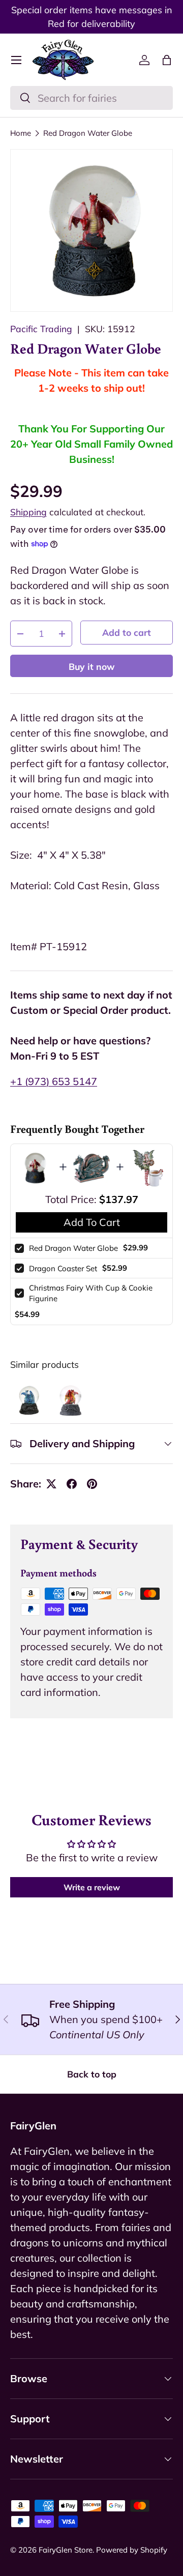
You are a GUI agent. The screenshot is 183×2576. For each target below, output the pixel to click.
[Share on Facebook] (72, 1484)
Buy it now (92, 666)
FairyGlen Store (66, 2550)
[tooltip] (29, 1400)
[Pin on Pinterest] (92, 1484)
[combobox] (91, 98)
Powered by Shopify (132, 2550)
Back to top (92, 2074)
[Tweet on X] (51, 1484)
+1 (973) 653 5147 (54, 1081)
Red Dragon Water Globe (88, 133)
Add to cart (127, 632)
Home (21, 133)
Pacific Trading (41, 329)
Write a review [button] (92, 1887)
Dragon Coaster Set (63, 1268)
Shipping (28, 512)
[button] (167, 60)
